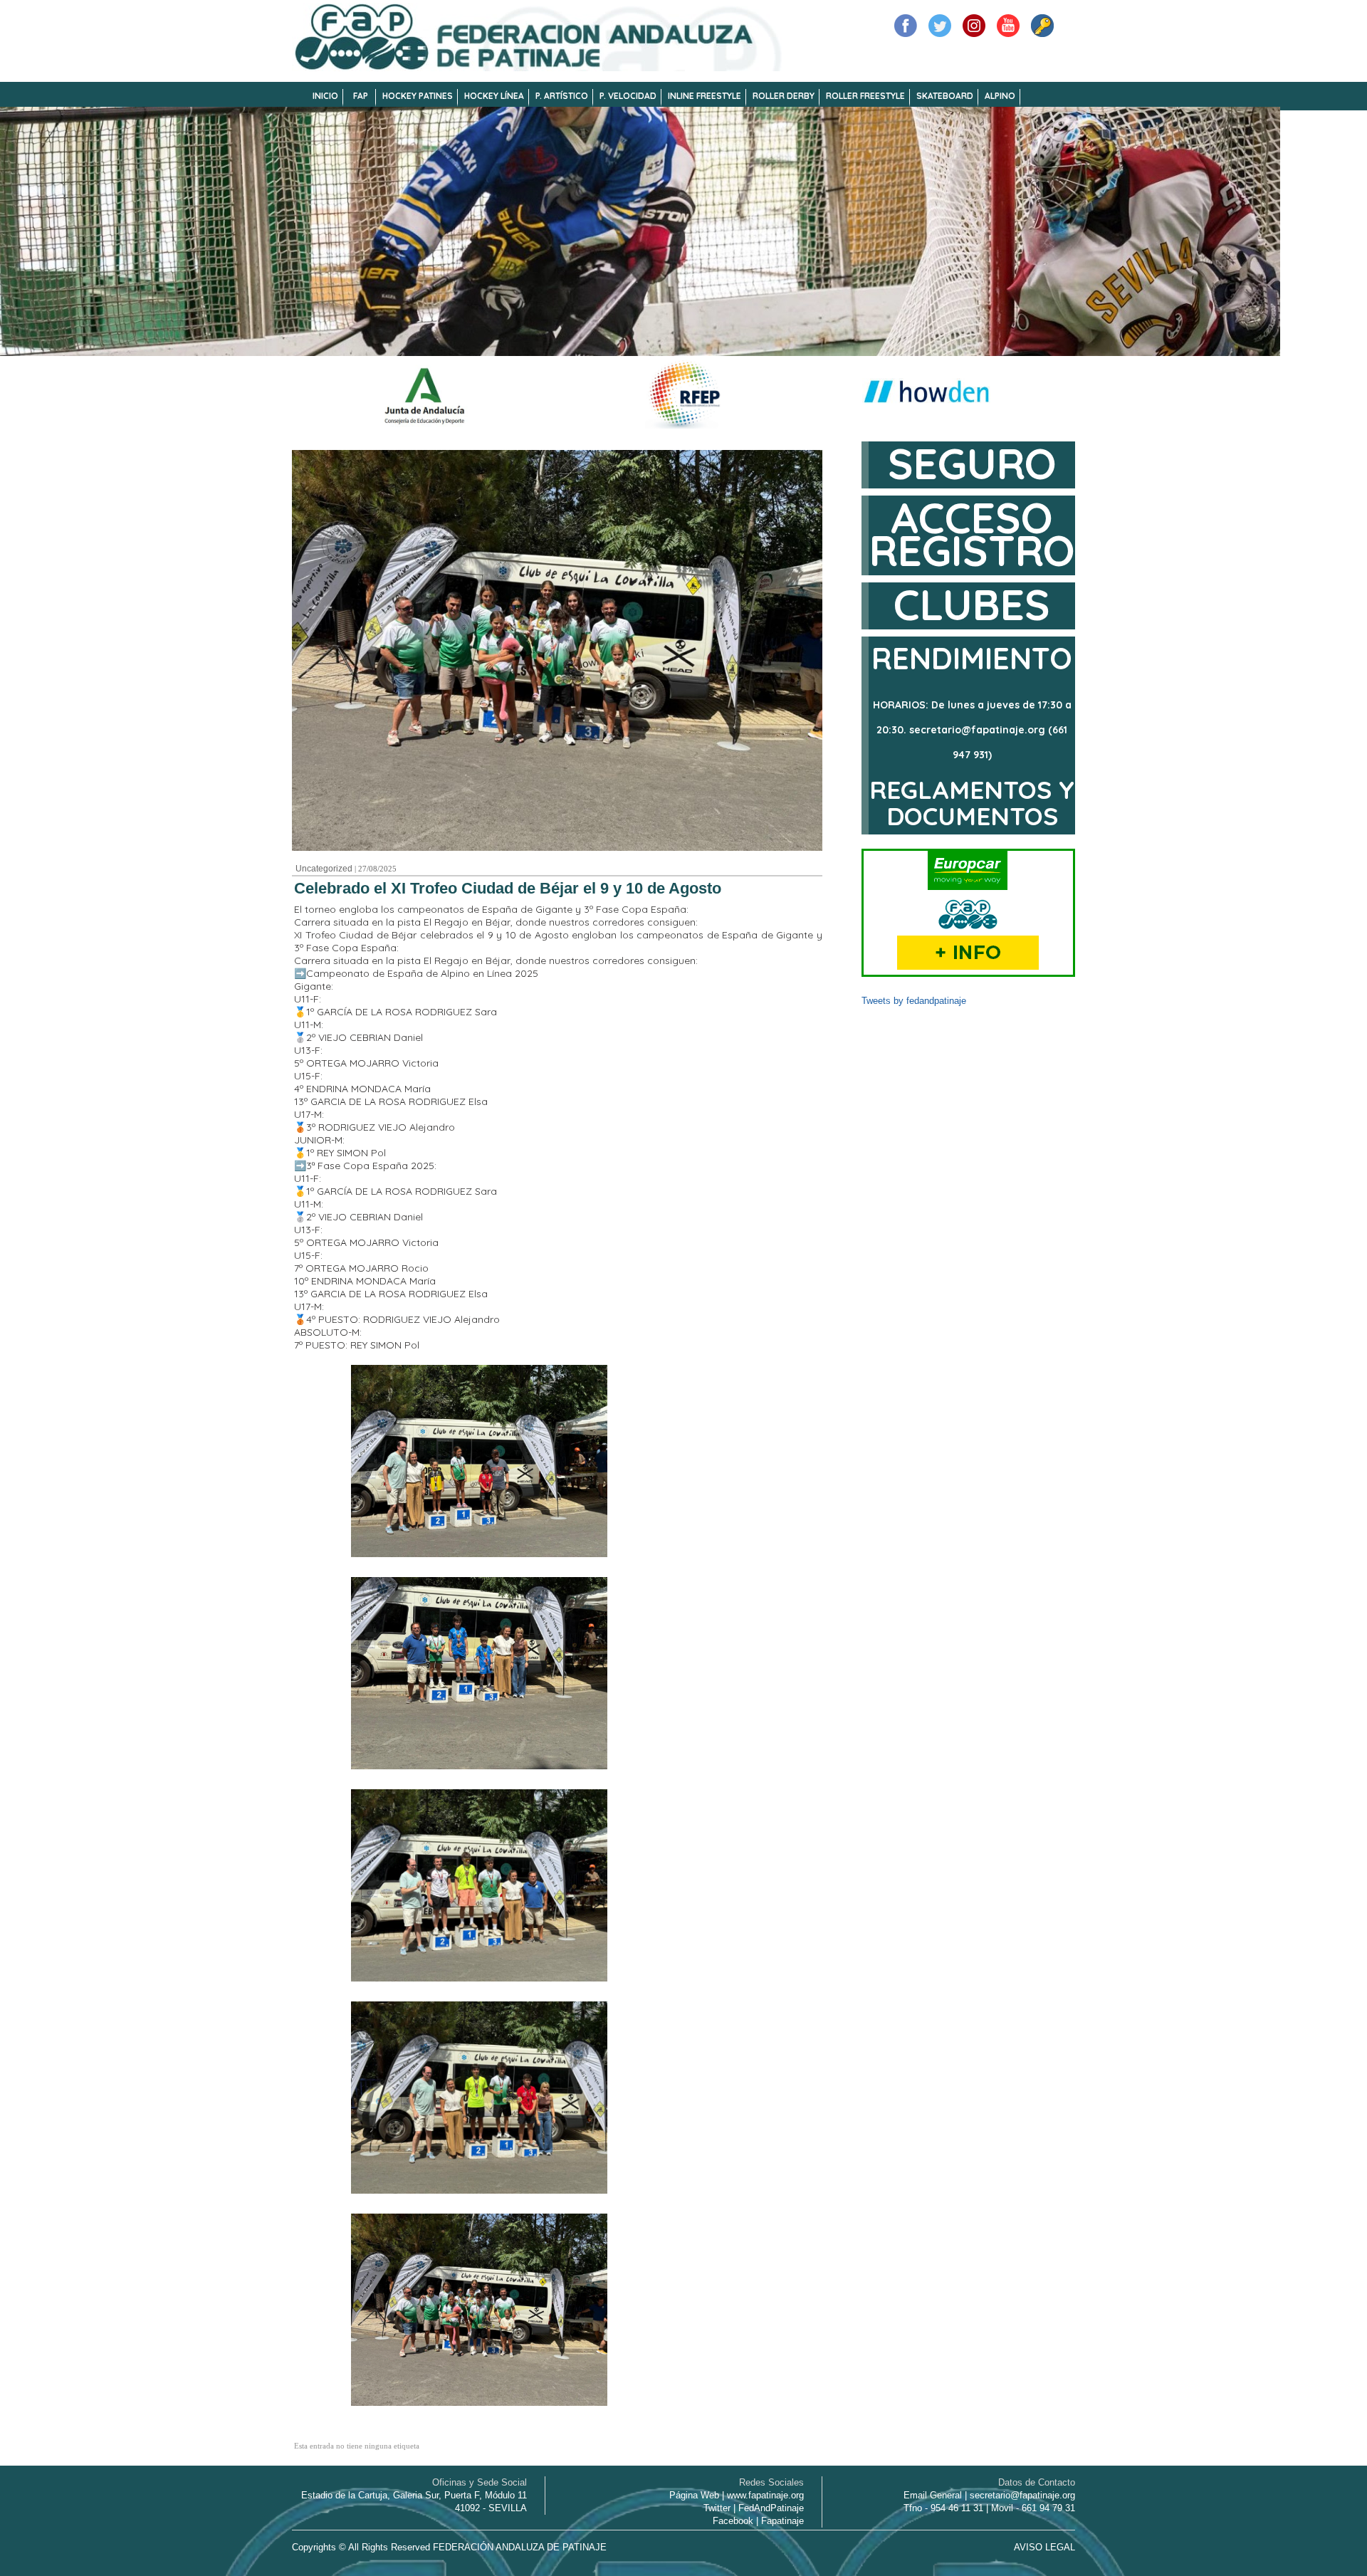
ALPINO (1000, 96)
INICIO (325, 96)
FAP (361, 96)
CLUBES (972, 604)
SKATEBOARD (945, 96)
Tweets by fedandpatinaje (914, 1001)
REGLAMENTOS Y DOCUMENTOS (972, 803)
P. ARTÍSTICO (562, 96)
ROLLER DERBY (784, 96)
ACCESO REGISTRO (972, 534)
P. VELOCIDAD (628, 96)
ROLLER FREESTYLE (865, 96)
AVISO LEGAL (1044, 2547)
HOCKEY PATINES (418, 96)
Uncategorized (324, 869)
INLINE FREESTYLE (705, 96)
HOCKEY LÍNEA (494, 96)
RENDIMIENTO (972, 658)
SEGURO (972, 463)
